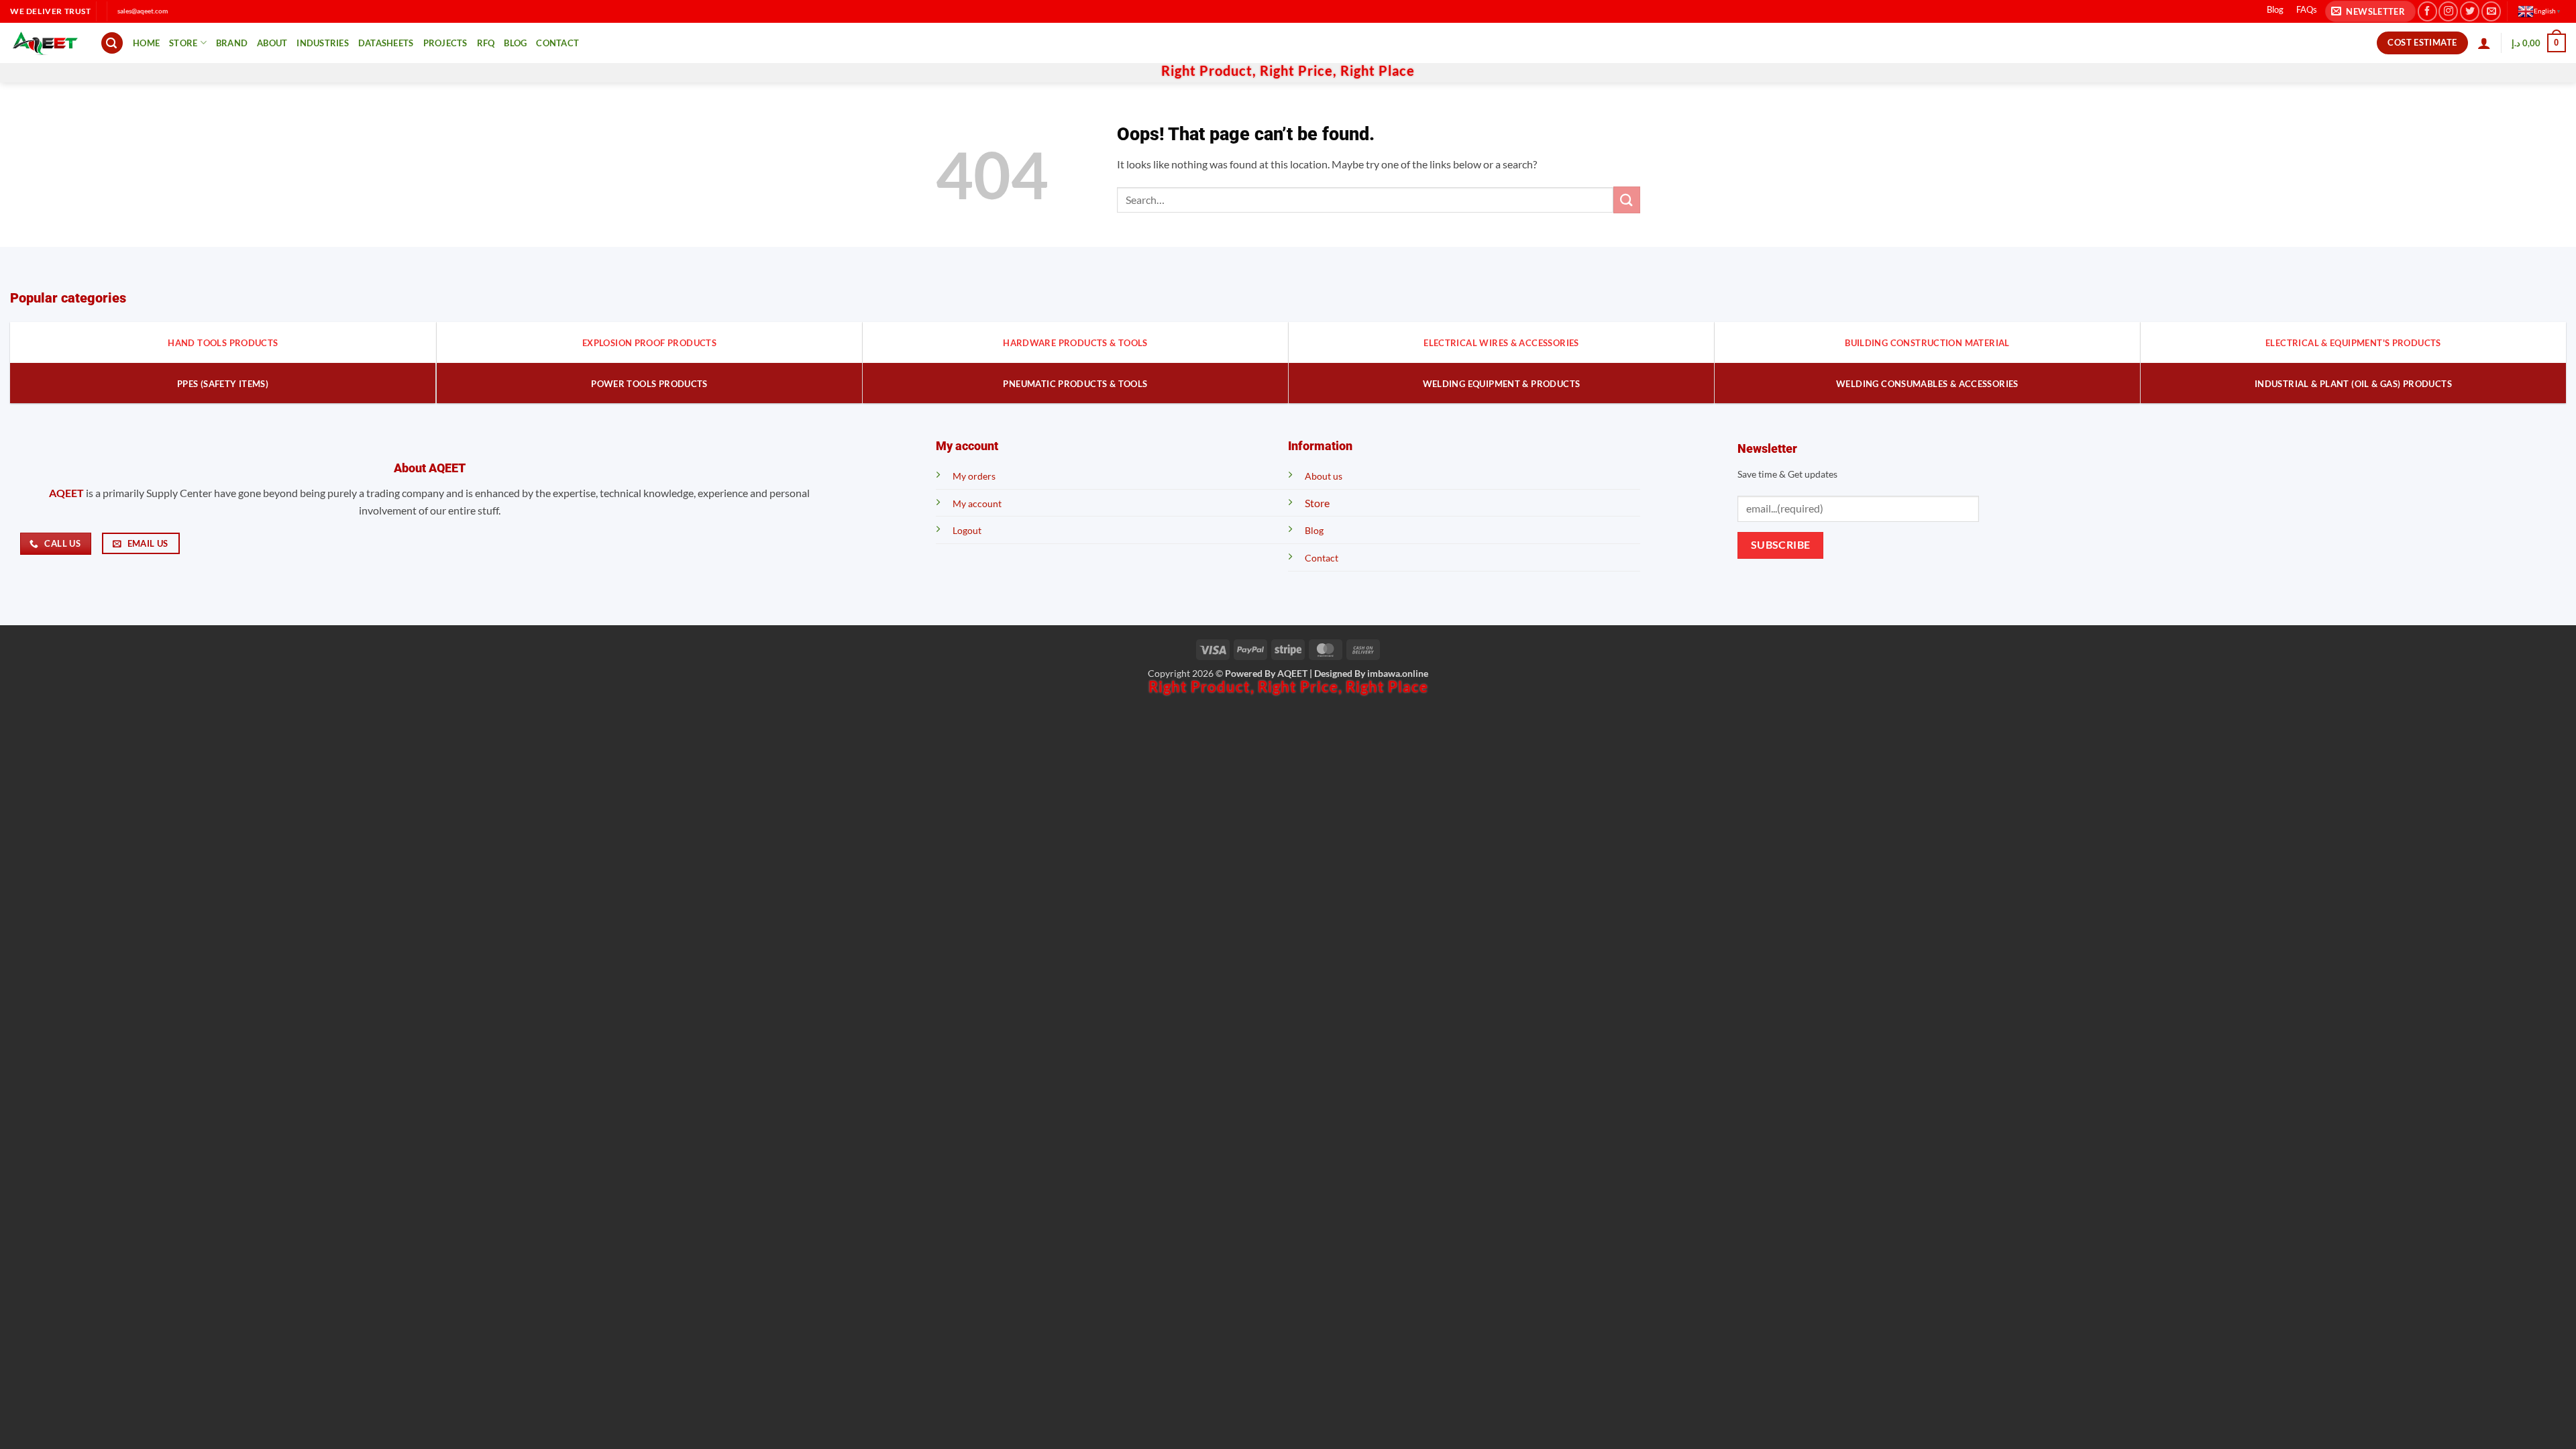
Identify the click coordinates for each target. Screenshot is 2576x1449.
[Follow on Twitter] (2470, 11)
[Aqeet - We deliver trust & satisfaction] (45, 43)
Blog (2275, 9)
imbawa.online (1398, 673)
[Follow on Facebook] (2427, 11)
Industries (323, 43)
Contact (557, 43)
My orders (974, 476)
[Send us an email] (2491, 11)
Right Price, (1300, 70)
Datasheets (386, 43)
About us (1324, 476)
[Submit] (1627, 200)
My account (977, 503)
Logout (967, 530)
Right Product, (1211, 70)
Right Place (1378, 70)
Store (183, 43)
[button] (2370, 12)
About (272, 43)
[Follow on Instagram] (2448, 11)
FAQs (2307, 9)
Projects (445, 43)
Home (146, 43)
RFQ (486, 43)
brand (232, 43)
